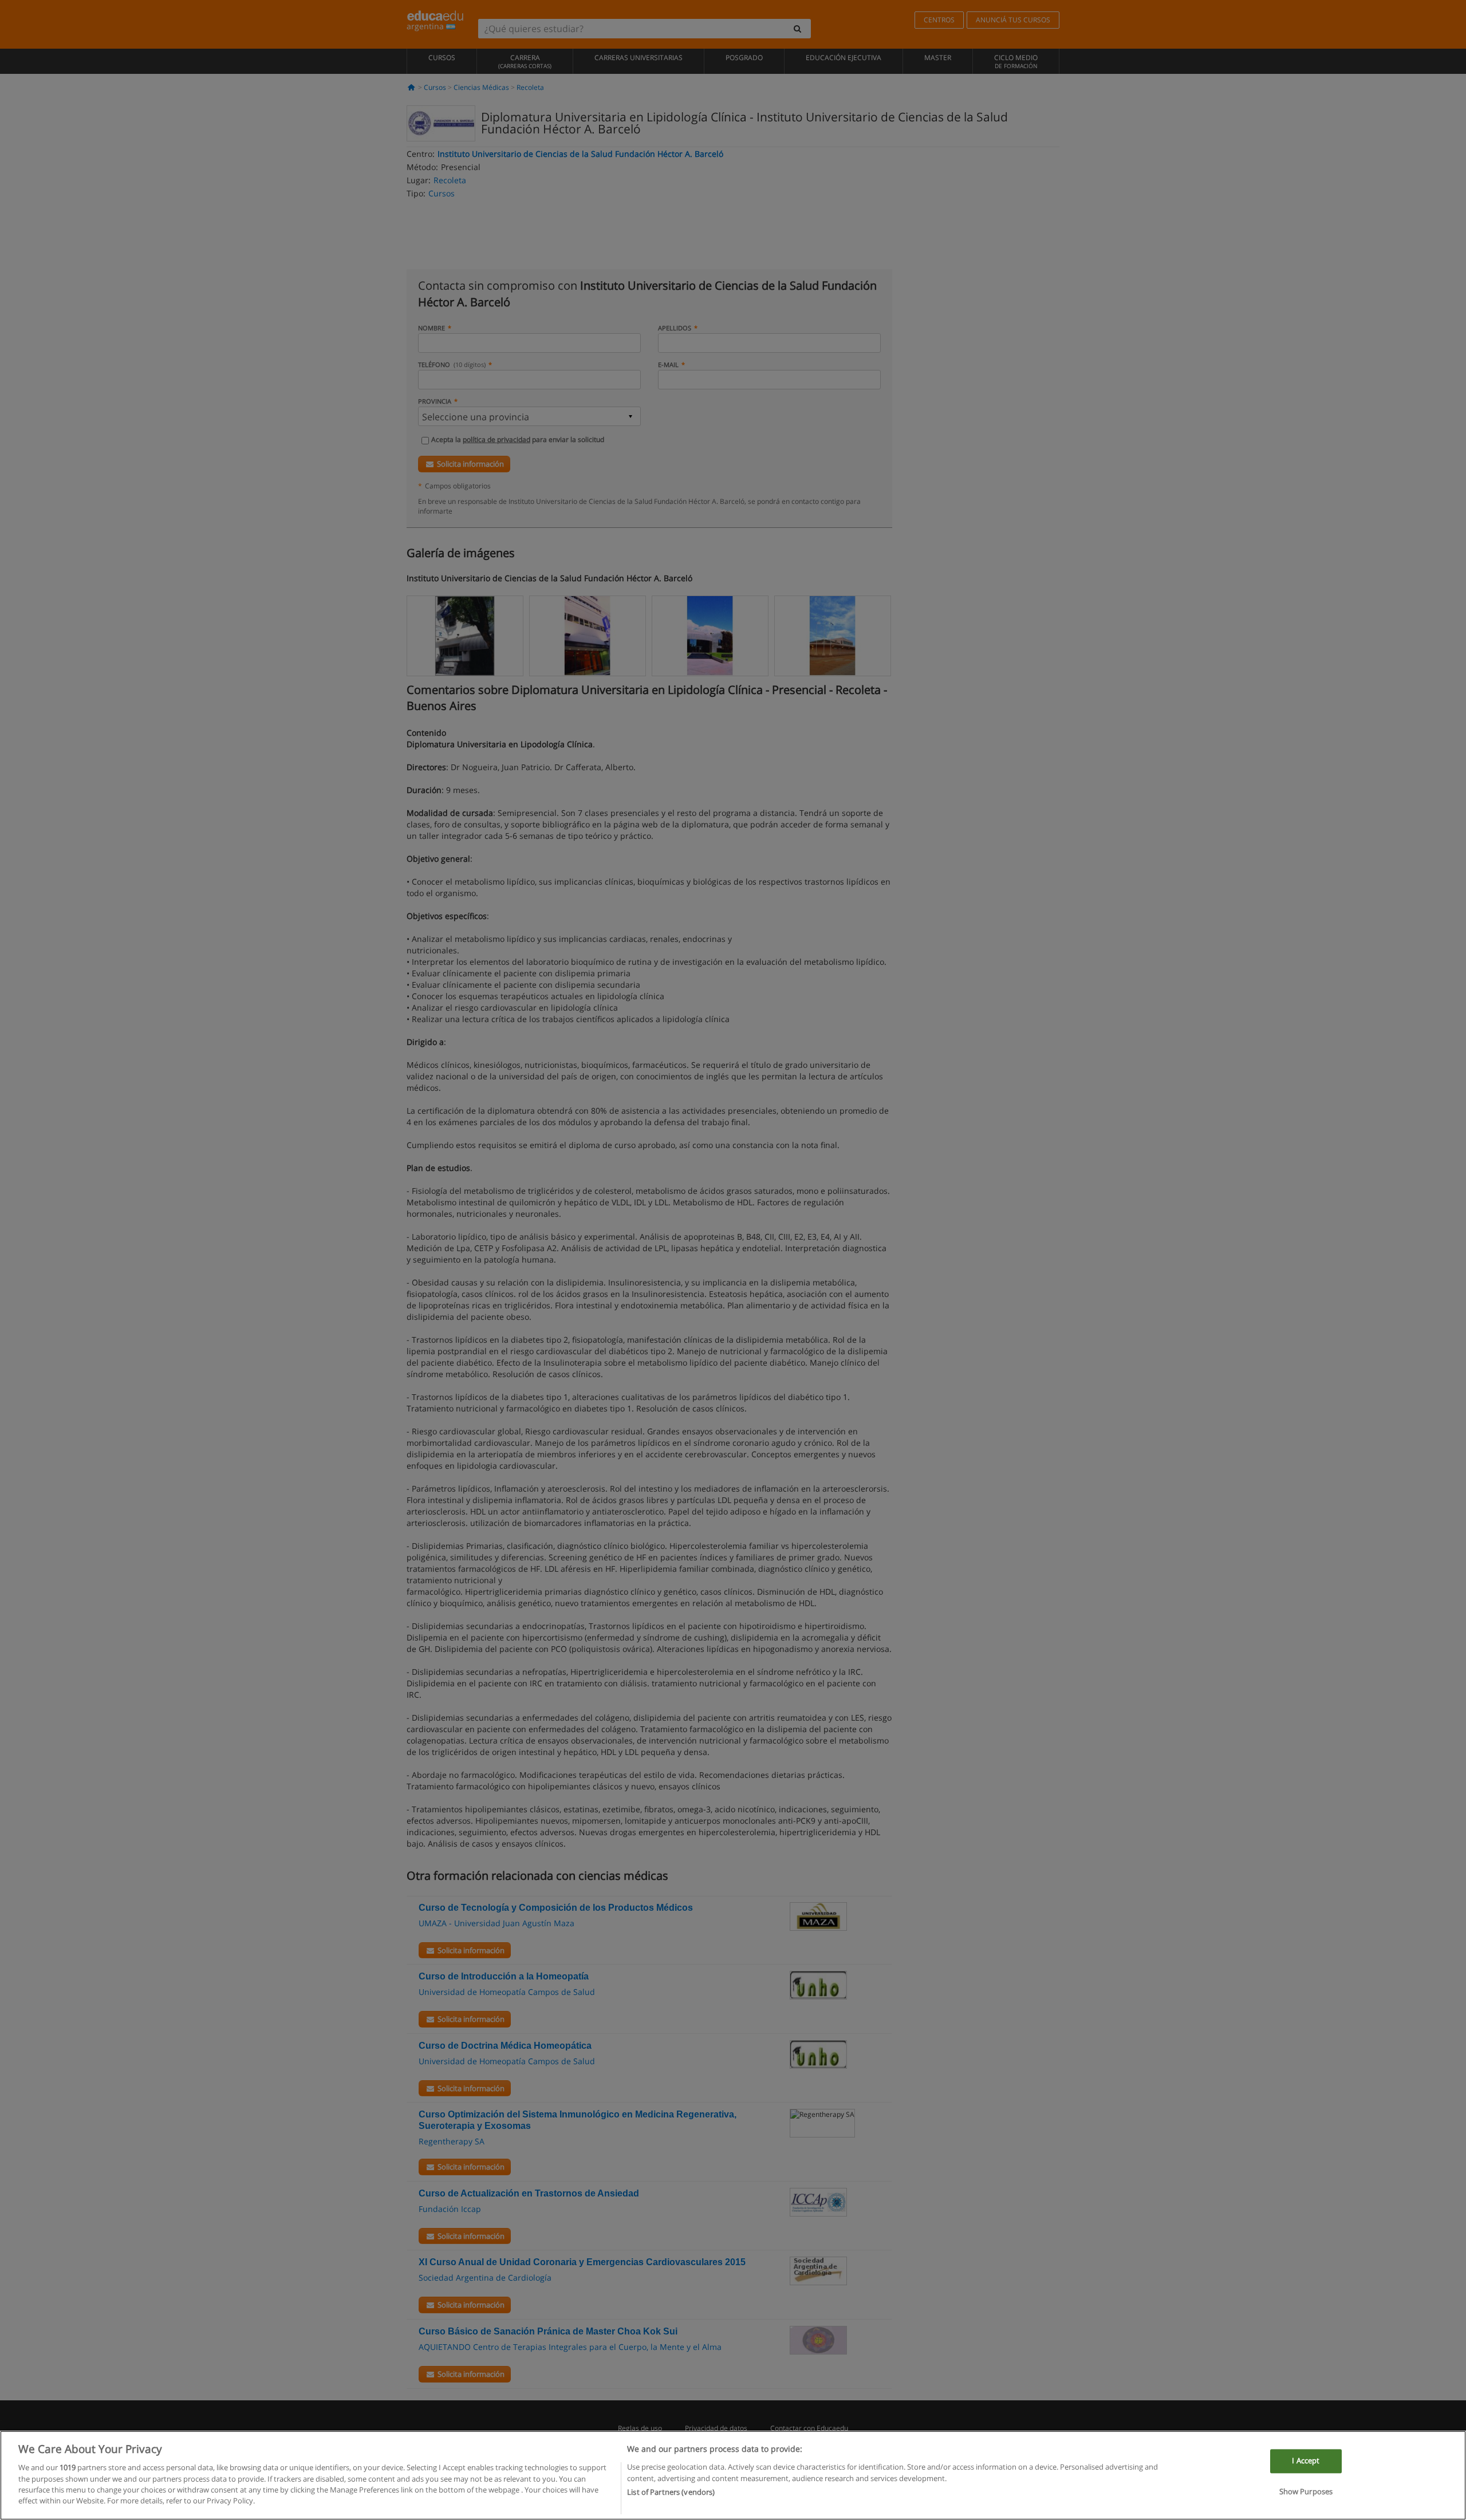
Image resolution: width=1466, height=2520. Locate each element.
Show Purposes (1306, 2491)
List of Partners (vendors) (671, 2492)
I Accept (1306, 2460)
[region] (733, 2475)
